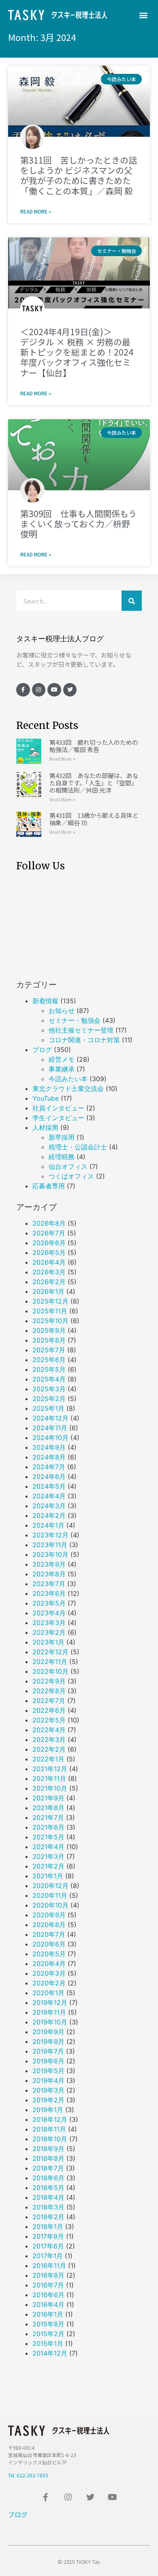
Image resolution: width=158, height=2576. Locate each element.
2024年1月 (48, 1525)
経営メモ (62, 1059)
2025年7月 (49, 1350)
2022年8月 (49, 1691)
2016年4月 (48, 2304)
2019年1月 (48, 2110)
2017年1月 (48, 2256)
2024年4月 (49, 1496)
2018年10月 (50, 2139)
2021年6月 (48, 1827)
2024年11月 (50, 1428)
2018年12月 (50, 2119)
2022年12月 (50, 1652)
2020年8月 (49, 1925)
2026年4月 (49, 1262)
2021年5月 (48, 1837)
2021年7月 (48, 1817)
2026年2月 (49, 1282)
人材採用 (45, 1127)
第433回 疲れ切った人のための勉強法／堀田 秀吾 (94, 746)
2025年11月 (50, 1311)
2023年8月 (49, 1574)
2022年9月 (49, 1681)
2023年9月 (49, 1564)
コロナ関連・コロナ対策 (84, 1040)
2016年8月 (48, 2275)
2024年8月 (49, 1457)
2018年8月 (48, 2158)
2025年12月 (50, 1301)
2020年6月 (49, 1944)
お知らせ (62, 1011)
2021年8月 (48, 1808)
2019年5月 (48, 2071)
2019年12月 (50, 2003)
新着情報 (45, 1001)
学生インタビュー (58, 1118)
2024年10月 (50, 1438)
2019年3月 (48, 2090)
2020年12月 (50, 1886)
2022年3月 (49, 1740)
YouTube (46, 1098)
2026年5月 (49, 1252)
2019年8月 (48, 2041)
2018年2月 (48, 2217)
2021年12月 (50, 1769)
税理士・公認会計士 (78, 1147)
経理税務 (62, 1157)
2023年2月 (49, 1632)
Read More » (36, 211)
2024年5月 (49, 1486)
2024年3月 (49, 1506)
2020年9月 (49, 1915)
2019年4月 (48, 2080)
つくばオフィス (71, 1176)
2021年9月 (48, 1798)
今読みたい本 (68, 1079)
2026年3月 (49, 1272)
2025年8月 (49, 1340)
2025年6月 (49, 1360)
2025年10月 (50, 1321)
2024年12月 (50, 1418)
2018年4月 (48, 2197)
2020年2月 (49, 1983)
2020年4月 (49, 1964)
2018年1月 (48, 2227)
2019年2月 (48, 2100)
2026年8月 (49, 1223)
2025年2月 (49, 1399)
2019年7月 (48, 2051)
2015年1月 (48, 2343)
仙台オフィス (68, 1166)
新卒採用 (62, 1137)
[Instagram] (39, 690)
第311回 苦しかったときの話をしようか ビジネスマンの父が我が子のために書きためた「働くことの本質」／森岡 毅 (79, 175)
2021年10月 (50, 1788)
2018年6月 (48, 2178)
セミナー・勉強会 (75, 1020)
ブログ (42, 1050)
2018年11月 (49, 2129)
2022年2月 (49, 1749)
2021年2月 (48, 1866)
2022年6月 (49, 1710)
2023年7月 (49, 1584)
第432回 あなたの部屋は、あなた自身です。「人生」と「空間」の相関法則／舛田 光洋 (94, 783)
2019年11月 (49, 2012)
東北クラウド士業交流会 (68, 1089)
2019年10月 (50, 2022)
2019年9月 (48, 2032)
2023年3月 (49, 1623)
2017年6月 (48, 2246)
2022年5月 (49, 1720)
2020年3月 (49, 1973)
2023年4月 (49, 1613)
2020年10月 (50, 1905)
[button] (143, 15)
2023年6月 (49, 1593)
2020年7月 (49, 1934)
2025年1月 (48, 1408)
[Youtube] (54, 690)
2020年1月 (48, 1993)
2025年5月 (49, 1369)
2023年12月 (50, 1535)
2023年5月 (49, 1603)
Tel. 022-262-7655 (28, 2475)
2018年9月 (48, 2149)
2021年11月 (49, 1778)
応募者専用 (49, 1186)
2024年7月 (49, 1467)
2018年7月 (48, 2168)
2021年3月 (48, 1856)
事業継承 (62, 1069)
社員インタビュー (58, 1108)
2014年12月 (50, 2353)
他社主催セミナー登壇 (81, 1030)
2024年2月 (49, 1515)
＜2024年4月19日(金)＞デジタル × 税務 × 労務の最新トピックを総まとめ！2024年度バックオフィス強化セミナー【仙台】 (77, 352)
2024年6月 (49, 1477)
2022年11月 (50, 1662)
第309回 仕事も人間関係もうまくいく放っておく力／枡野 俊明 (78, 524)
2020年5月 (49, 1954)
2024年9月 (49, 1447)
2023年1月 (48, 1642)
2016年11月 (49, 2266)
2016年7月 (48, 2285)
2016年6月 (48, 2295)
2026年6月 (49, 1243)
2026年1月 (48, 1291)
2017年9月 (48, 2236)
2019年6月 (48, 2061)
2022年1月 (48, 1759)
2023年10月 (50, 1554)
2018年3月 (48, 2207)
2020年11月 (50, 1895)
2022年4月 (49, 1730)
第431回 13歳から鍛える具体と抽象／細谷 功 (94, 819)
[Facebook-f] (23, 690)
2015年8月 (48, 2324)
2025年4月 (49, 1379)
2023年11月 (50, 1545)
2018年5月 (48, 2188)
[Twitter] (70, 690)
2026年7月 (49, 1233)
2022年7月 (49, 1701)
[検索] (132, 601)
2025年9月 (49, 1330)
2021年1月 (48, 1876)
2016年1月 (48, 2314)
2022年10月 (50, 1671)
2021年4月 (48, 1847)
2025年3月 (49, 1389)
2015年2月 (48, 2334)
